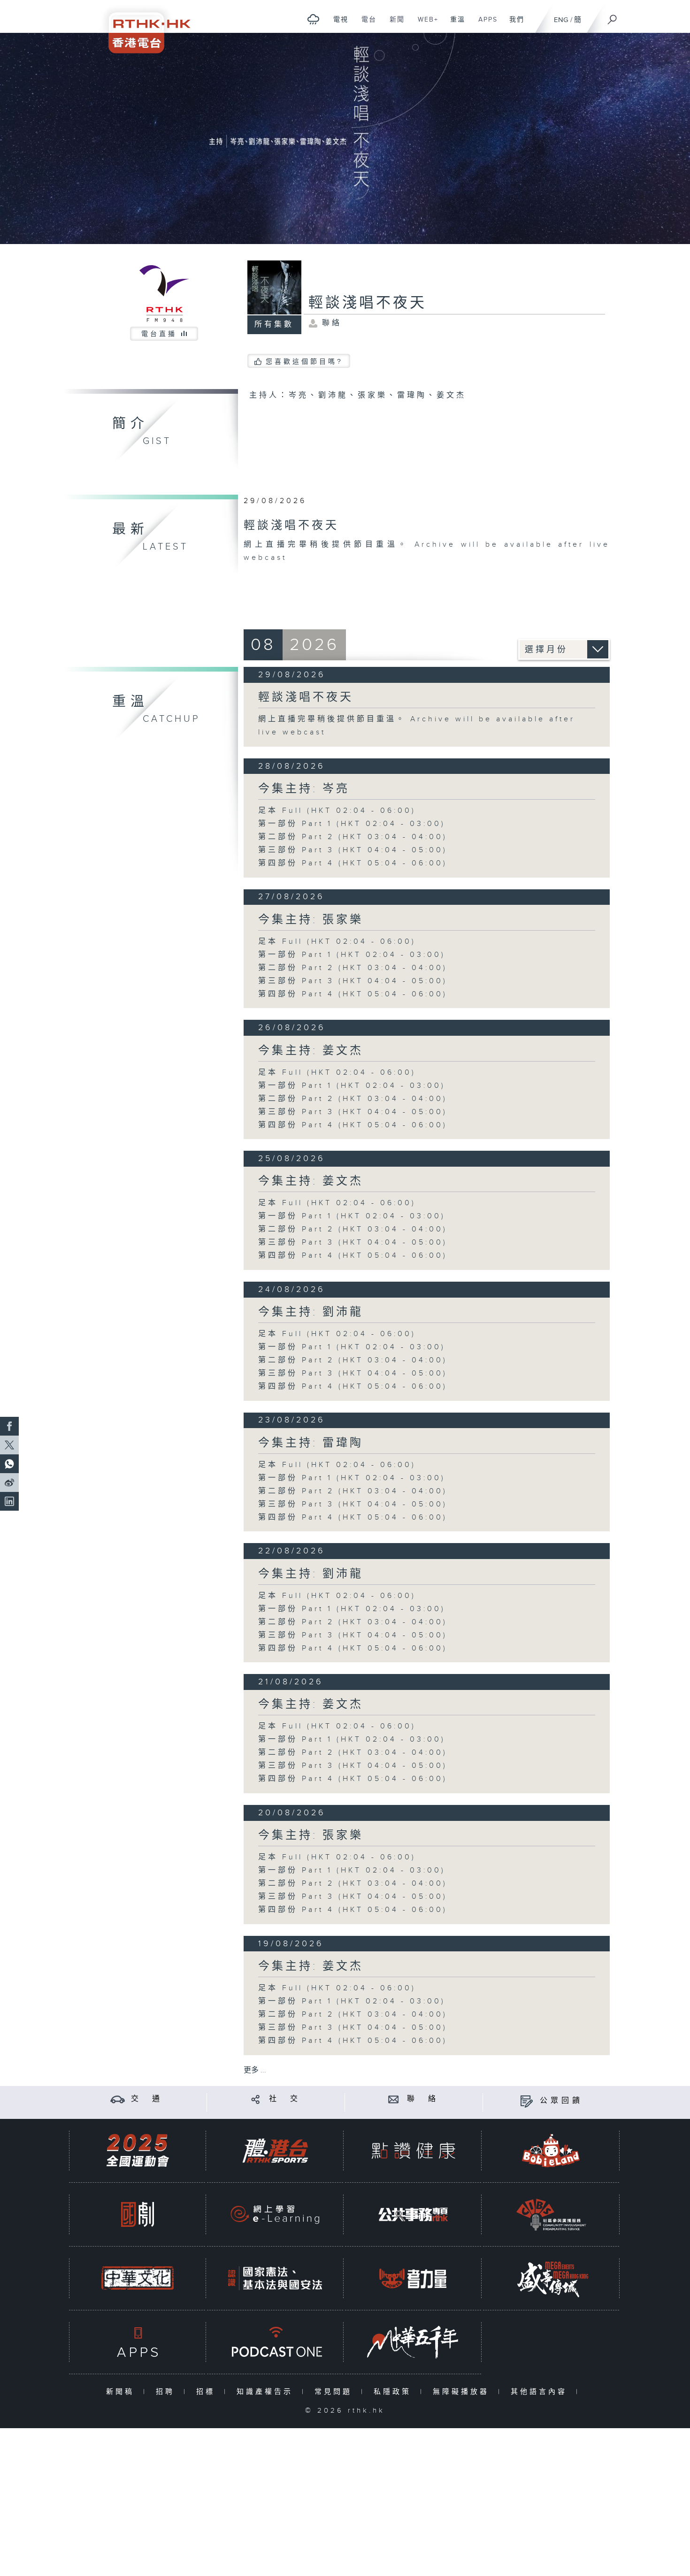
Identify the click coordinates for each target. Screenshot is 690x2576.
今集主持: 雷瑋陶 (311, 1443)
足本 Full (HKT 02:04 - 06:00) (337, 811)
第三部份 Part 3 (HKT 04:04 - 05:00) (353, 850)
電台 (365, 24)
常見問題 (335, 2392)
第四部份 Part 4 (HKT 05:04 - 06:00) (353, 863)
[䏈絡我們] (394, 2099)
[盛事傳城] (551, 2278)
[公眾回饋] (526, 2101)
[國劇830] (138, 2214)
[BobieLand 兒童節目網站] (551, 2151)
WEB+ (425, 24)
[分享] (256, 2099)
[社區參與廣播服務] (551, 2214)
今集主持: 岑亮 (304, 789)
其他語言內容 (541, 2392)
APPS (484, 24)
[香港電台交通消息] (118, 2099)
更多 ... (255, 2070)
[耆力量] (413, 2278)
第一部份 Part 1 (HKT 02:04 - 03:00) (352, 824)
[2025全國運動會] (138, 2151)
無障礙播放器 (463, 2392)
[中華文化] (138, 2278)
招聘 (167, 2392)
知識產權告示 (267, 2392)
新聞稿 (122, 2392)
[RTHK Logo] (143, 27)
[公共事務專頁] (413, 2214)
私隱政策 (395, 2392)
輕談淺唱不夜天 (306, 697)
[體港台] (275, 2151)
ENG (561, 20)
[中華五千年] (413, 2342)
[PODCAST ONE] (275, 2342)
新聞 (394, 24)
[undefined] (313, 19)
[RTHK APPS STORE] (138, 2342)
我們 (513, 24)
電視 (337, 24)
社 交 (285, 2099)
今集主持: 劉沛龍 (311, 1312)
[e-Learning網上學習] (275, 2214)
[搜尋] (613, 16)
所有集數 (274, 325)
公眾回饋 (561, 2101)
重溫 (454, 24)
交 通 (147, 2099)
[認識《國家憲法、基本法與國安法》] (275, 2278)
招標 (208, 2392)
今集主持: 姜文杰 (311, 1051)
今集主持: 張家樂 (311, 920)
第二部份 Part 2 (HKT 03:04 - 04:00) (353, 837)
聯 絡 (423, 2099)
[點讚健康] (413, 2151)
